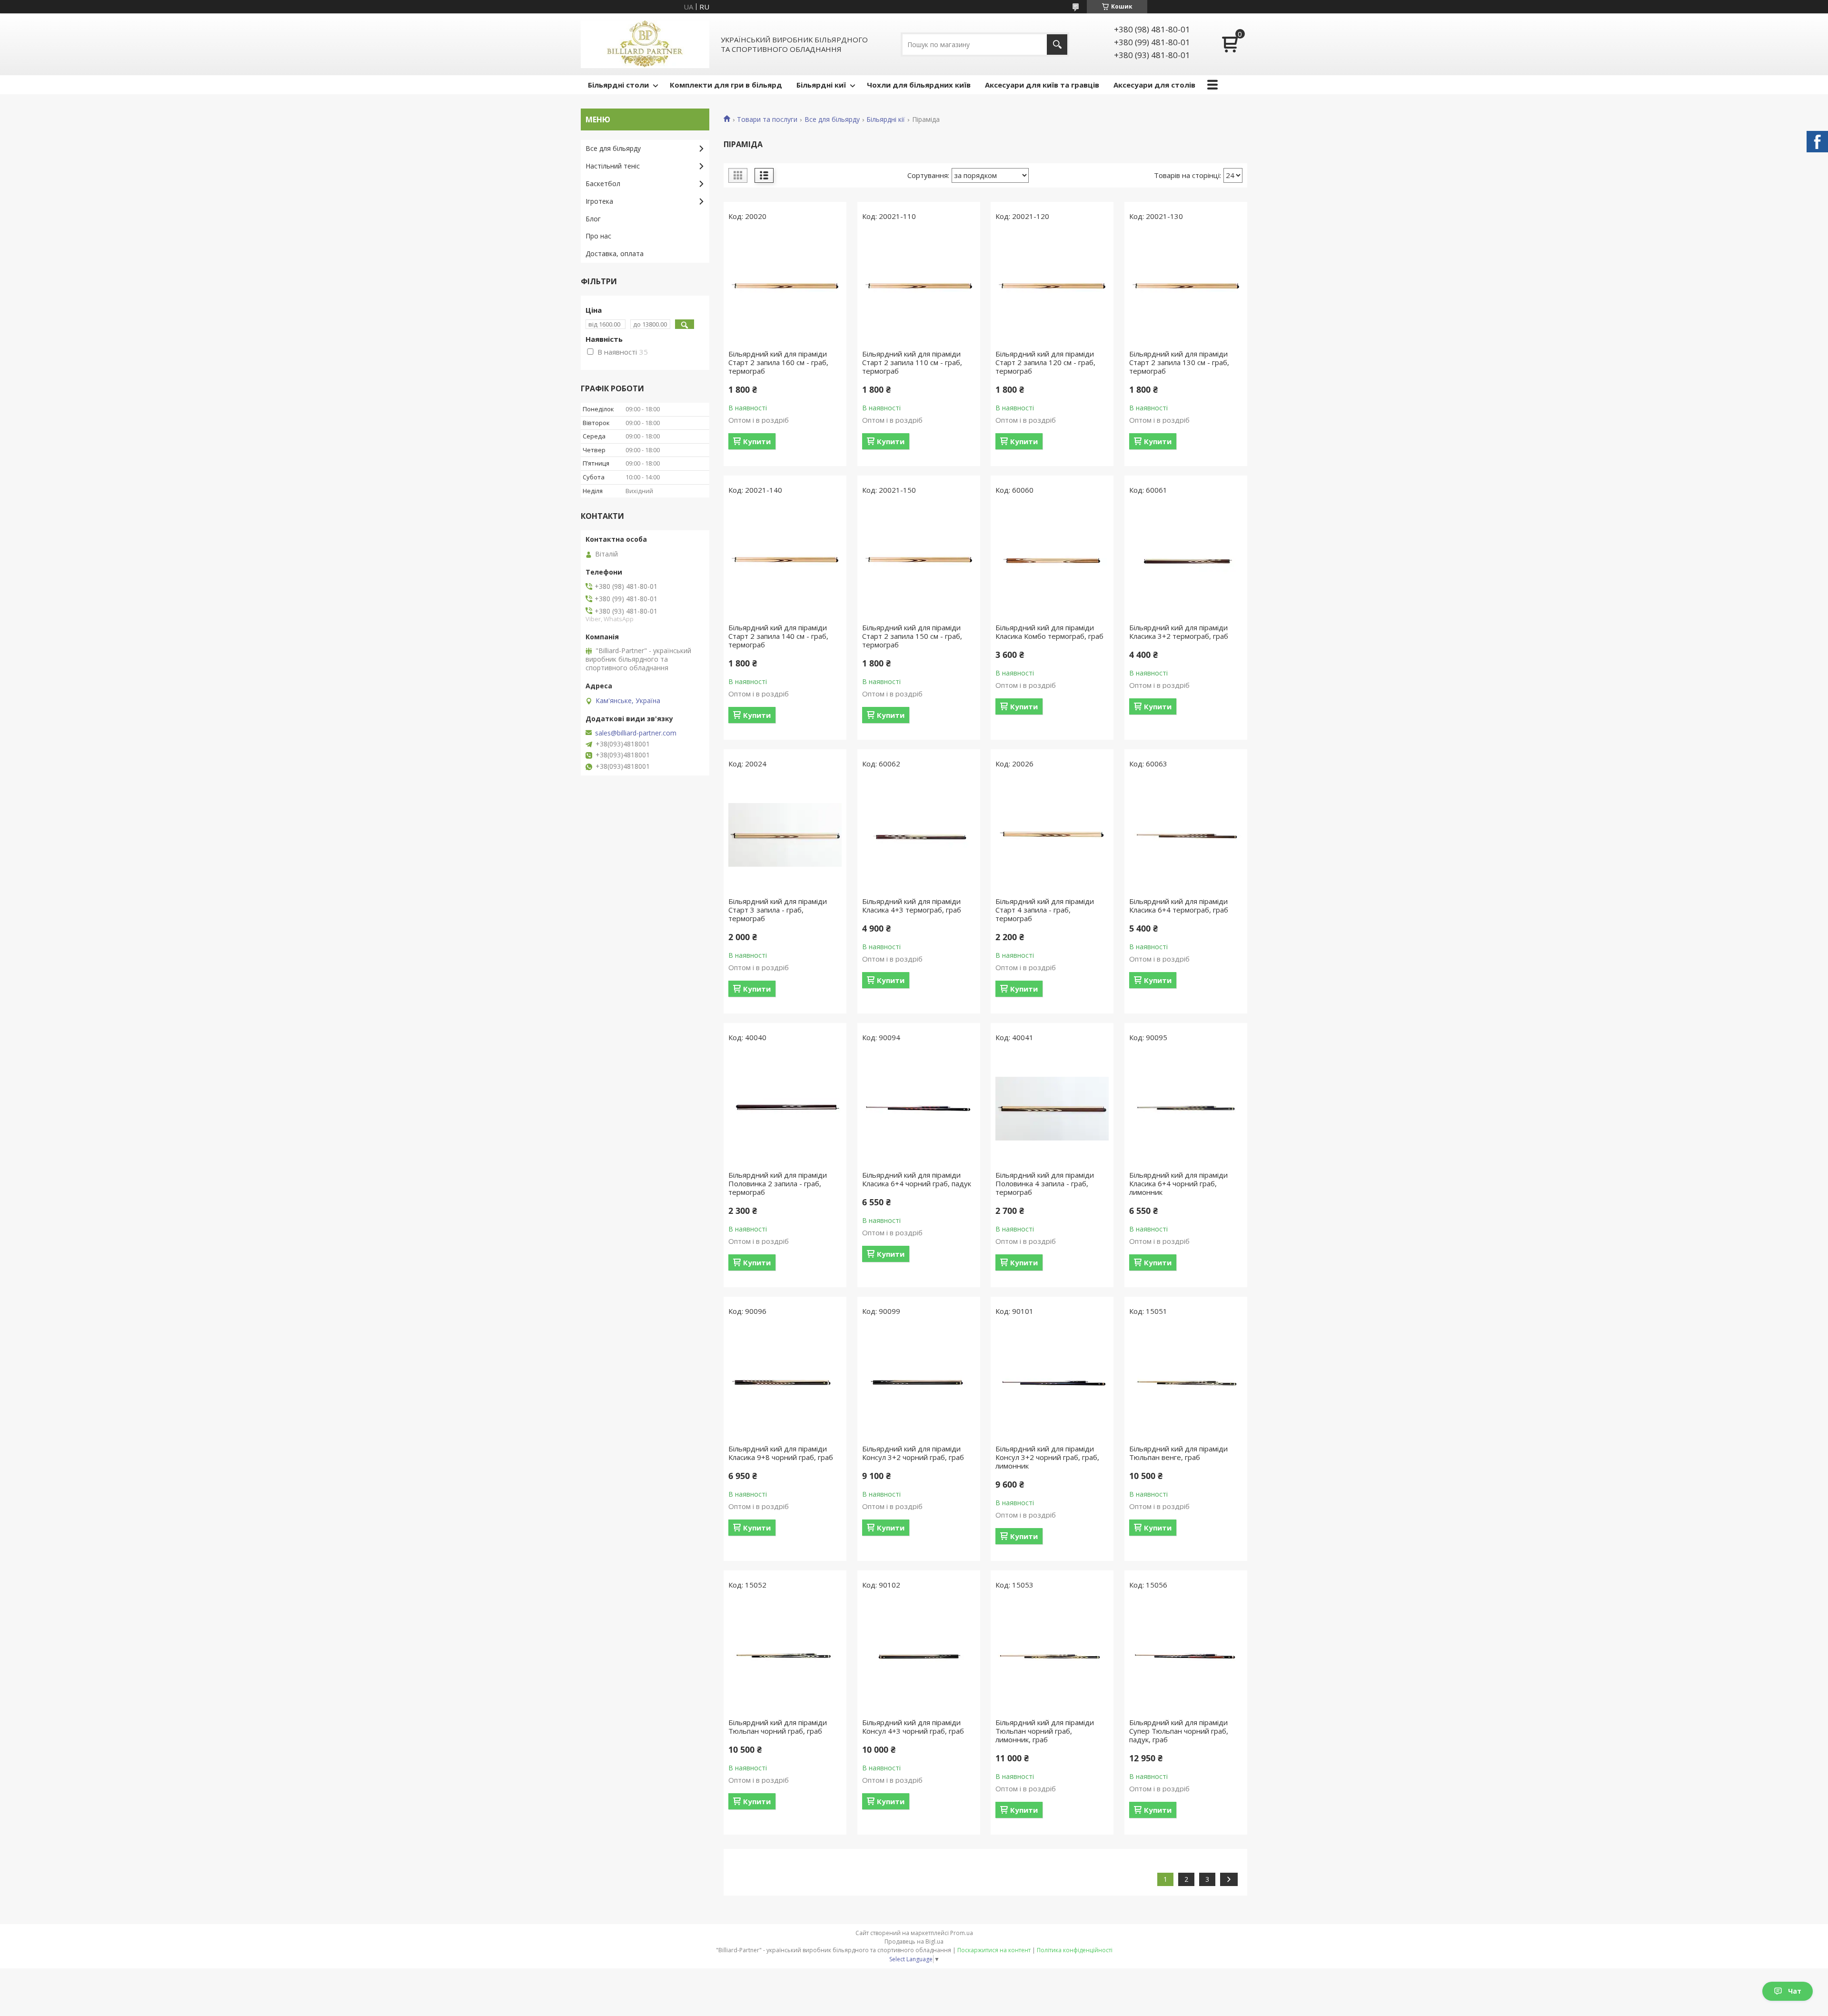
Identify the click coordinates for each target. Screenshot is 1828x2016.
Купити (757, 441)
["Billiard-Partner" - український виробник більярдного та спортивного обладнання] (645, 44)
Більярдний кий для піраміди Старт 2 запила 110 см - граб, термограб (912, 362)
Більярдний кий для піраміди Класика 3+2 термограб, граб (1179, 632)
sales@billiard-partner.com (636, 733)
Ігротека (599, 201)
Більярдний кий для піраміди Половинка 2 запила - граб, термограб (778, 1183)
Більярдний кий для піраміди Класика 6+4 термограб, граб (1179, 905)
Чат (1795, 1991)
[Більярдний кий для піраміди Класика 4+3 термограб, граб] (919, 835)
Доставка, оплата (615, 253)
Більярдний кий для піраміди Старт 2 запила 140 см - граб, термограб (778, 636)
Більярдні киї (821, 85)
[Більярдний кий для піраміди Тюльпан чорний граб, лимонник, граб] (1052, 1656)
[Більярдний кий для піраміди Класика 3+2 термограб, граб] (1186, 561)
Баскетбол (603, 184)
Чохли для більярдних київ (919, 85)
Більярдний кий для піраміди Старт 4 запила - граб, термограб (1045, 910)
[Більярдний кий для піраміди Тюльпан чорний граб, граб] (785, 1656)
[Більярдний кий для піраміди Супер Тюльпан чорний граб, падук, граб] (1186, 1656)
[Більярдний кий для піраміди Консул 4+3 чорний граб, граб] (919, 1656)
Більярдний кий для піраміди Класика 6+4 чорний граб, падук (917, 1179)
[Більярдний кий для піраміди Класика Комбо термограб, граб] (1052, 561)
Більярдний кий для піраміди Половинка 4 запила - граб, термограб (1045, 1183)
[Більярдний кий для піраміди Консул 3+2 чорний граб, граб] (919, 1382)
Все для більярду (832, 119)
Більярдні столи (618, 85)
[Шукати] (1057, 45)
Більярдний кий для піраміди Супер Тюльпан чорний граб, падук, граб (1179, 1731)
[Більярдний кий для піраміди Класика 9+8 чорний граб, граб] (785, 1382)
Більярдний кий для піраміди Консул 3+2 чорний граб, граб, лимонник (1047, 1457)
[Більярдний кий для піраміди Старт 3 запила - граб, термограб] (785, 835)
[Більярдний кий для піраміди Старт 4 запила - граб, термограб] (1052, 835)
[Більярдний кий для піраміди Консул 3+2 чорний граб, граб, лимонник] (1052, 1382)
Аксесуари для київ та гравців (1042, 85)
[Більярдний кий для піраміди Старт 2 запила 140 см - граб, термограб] (785, 561)
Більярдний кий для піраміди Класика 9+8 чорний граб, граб (781, 1453)
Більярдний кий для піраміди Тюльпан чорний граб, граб (778, 1727)
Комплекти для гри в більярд (726, 85)
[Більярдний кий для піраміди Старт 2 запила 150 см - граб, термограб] (919, 561)
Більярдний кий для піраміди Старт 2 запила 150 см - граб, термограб (912, 636)
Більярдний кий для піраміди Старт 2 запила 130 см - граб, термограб (1179, 362)
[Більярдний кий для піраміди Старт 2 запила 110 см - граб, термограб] (919, 288)
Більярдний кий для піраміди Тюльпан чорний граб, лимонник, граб (1045, 1731)
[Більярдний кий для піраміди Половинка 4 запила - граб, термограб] (1052, 1109)
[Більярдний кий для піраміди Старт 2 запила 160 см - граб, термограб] (785, 288)
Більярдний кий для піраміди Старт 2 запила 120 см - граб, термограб (1045, 362)
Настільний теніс (613, 166)
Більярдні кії (886, 119)
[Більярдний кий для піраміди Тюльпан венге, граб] (1186, 1382)
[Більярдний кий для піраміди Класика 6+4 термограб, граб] (1186, 835)
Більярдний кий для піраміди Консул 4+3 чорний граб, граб (913, 1727)
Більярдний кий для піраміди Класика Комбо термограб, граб (1049, 632)
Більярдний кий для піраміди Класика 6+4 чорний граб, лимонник (1178, 1183)
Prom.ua (962, 1933)
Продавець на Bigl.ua (914, 1942)
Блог (593, 219)
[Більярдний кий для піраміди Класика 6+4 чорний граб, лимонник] (1186, 1109)
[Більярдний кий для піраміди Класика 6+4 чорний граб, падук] (919, 1109)
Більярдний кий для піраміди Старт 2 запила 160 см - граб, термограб (778, 362)
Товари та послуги (767, 119)
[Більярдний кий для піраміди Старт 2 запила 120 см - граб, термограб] (1052, 288)
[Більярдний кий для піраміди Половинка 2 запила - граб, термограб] (785, 1109)
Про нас (598, 236)
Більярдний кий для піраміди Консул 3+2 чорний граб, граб (913, 1453)
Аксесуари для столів (1154, 85)
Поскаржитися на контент (994, 1950)
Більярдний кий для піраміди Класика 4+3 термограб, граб (912, 905)
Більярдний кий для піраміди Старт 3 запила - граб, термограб (778, 910)
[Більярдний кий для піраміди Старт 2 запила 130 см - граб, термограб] (1186, 288)
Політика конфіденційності (1075, 1950)
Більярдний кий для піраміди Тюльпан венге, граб (1178, 1453)
